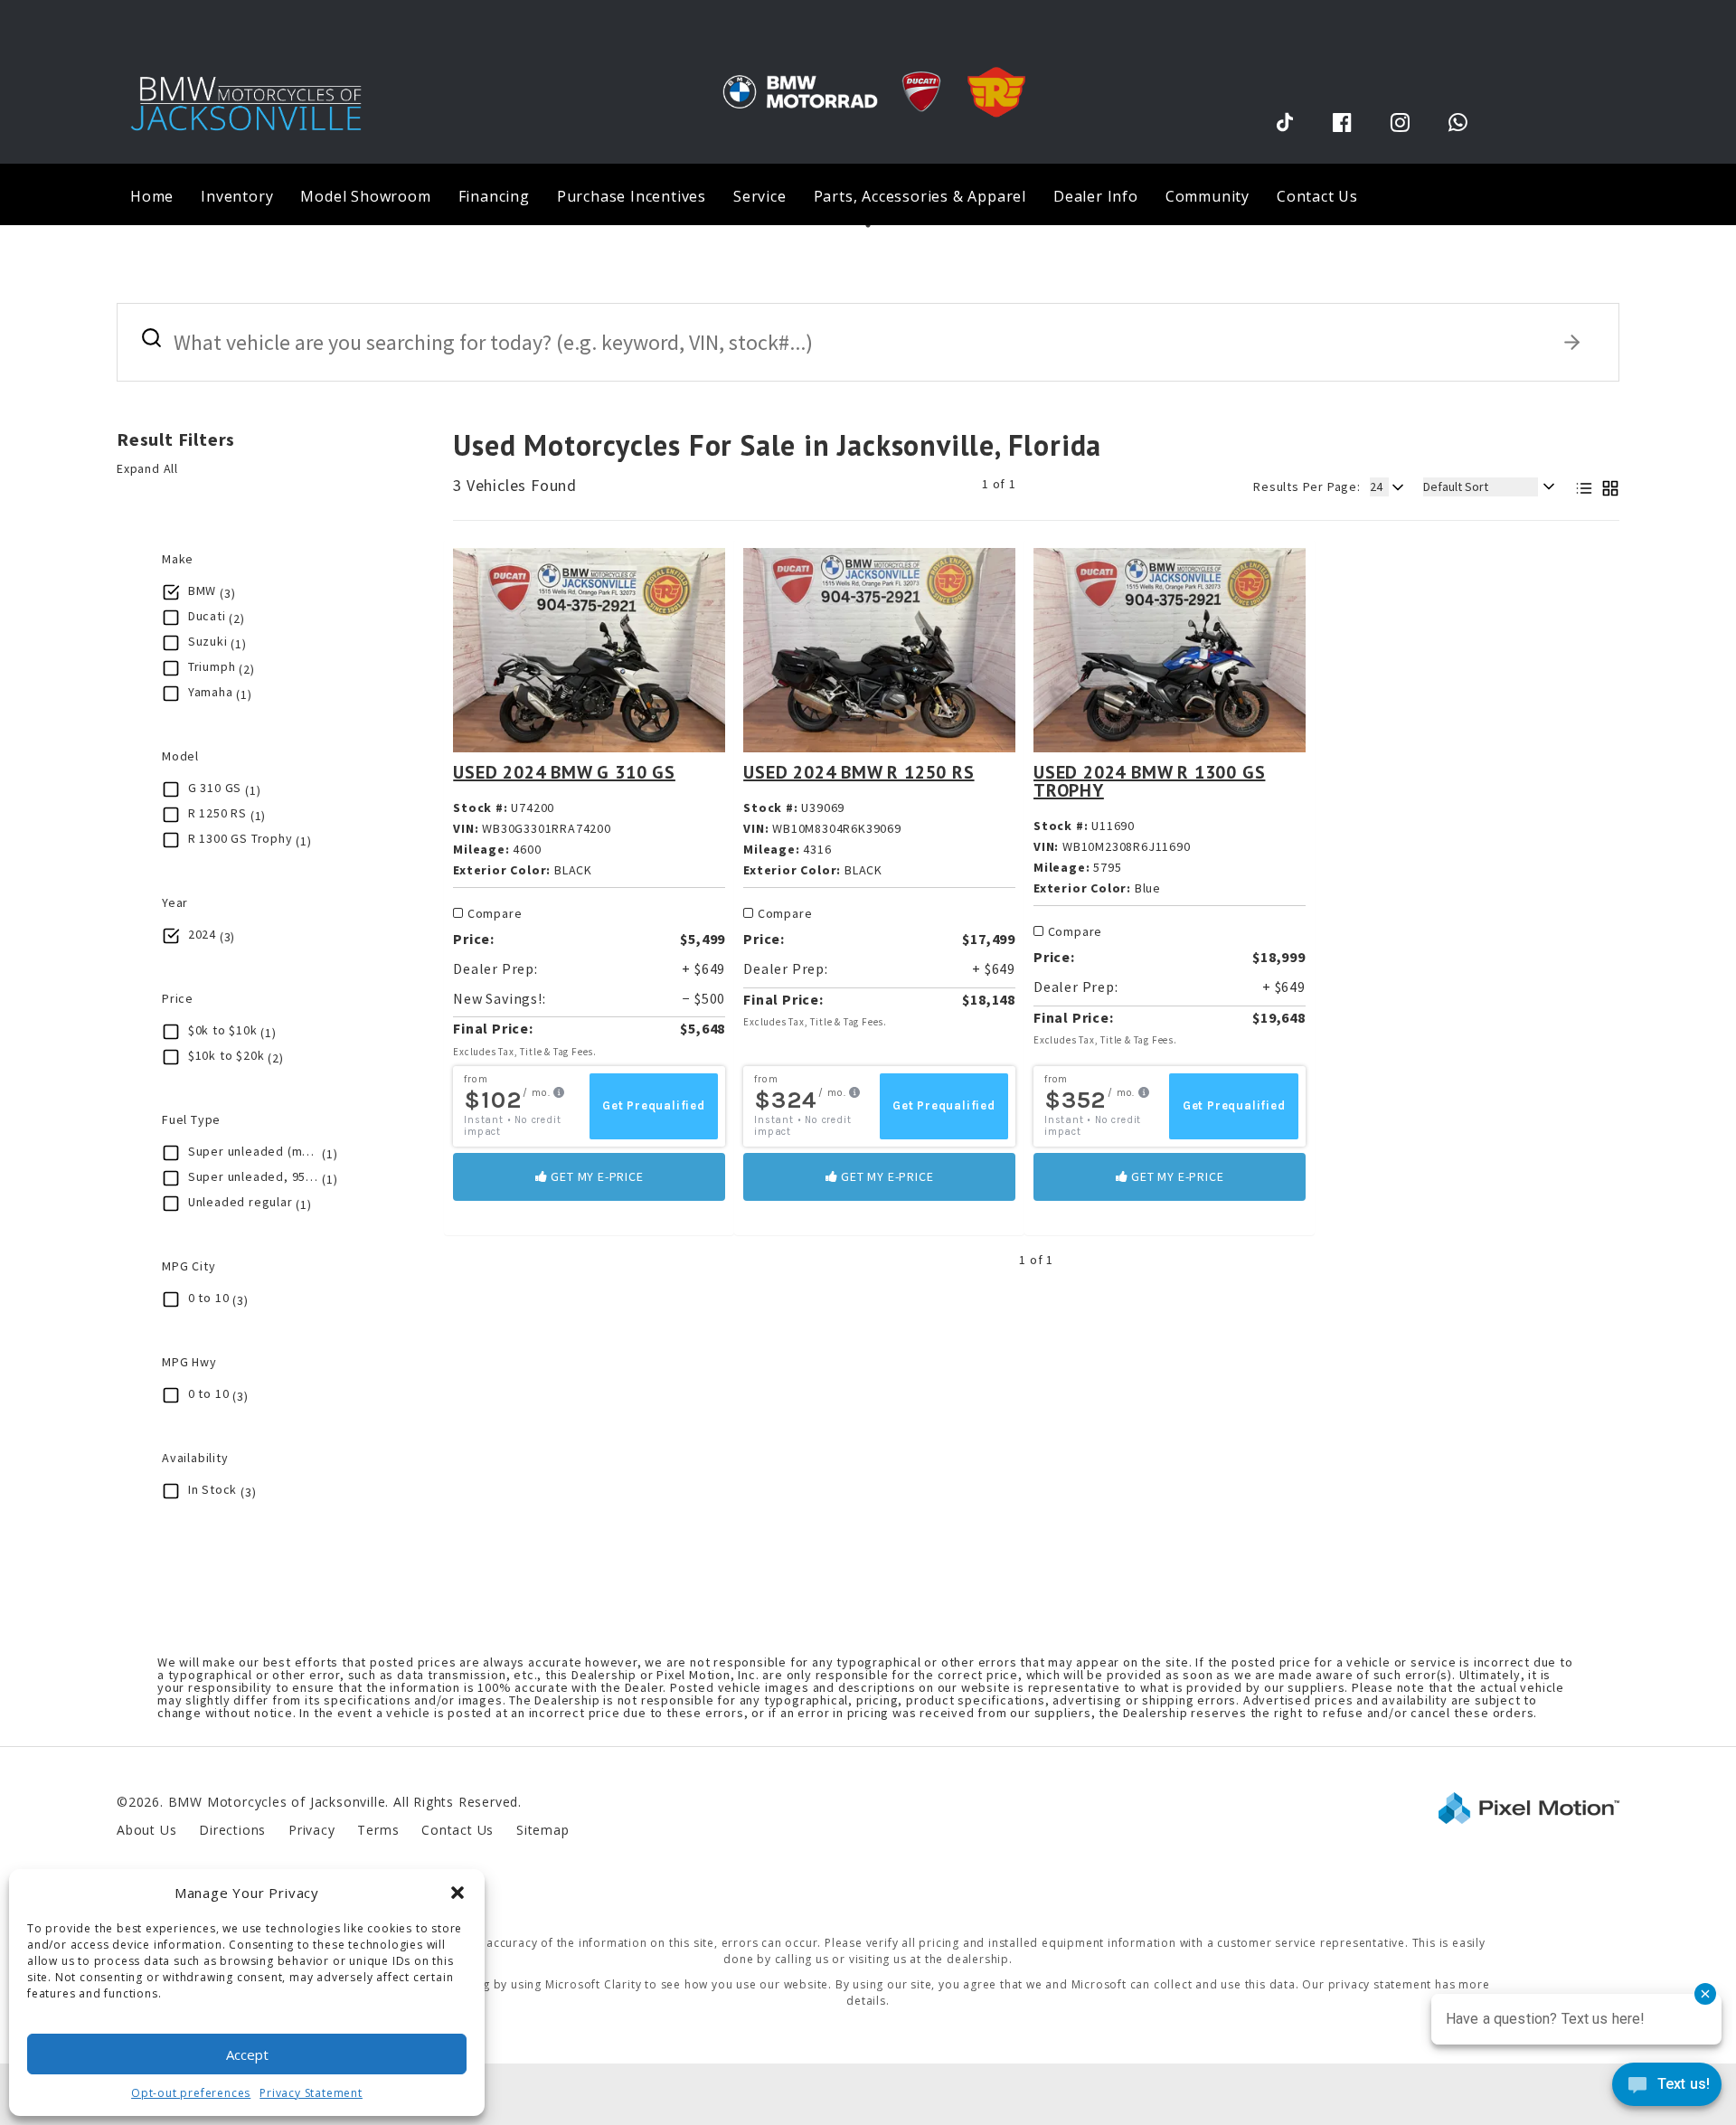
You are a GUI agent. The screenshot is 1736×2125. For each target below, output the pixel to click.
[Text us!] (1667, 2088)
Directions (232, 1830)
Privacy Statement (311, 2093)
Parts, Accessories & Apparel (920, 196)
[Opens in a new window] (1285, 122)
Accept (247, 2054)
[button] (458, 1893)
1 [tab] (868, 225)
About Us (146, 1830)
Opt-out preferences (191, 2093)
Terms (378, 1830)
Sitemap (543, 1830)
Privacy (312, 1830)
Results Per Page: (1307, 486)
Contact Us (1317, 196)
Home (152, 196)
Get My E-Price (596, 1176)
